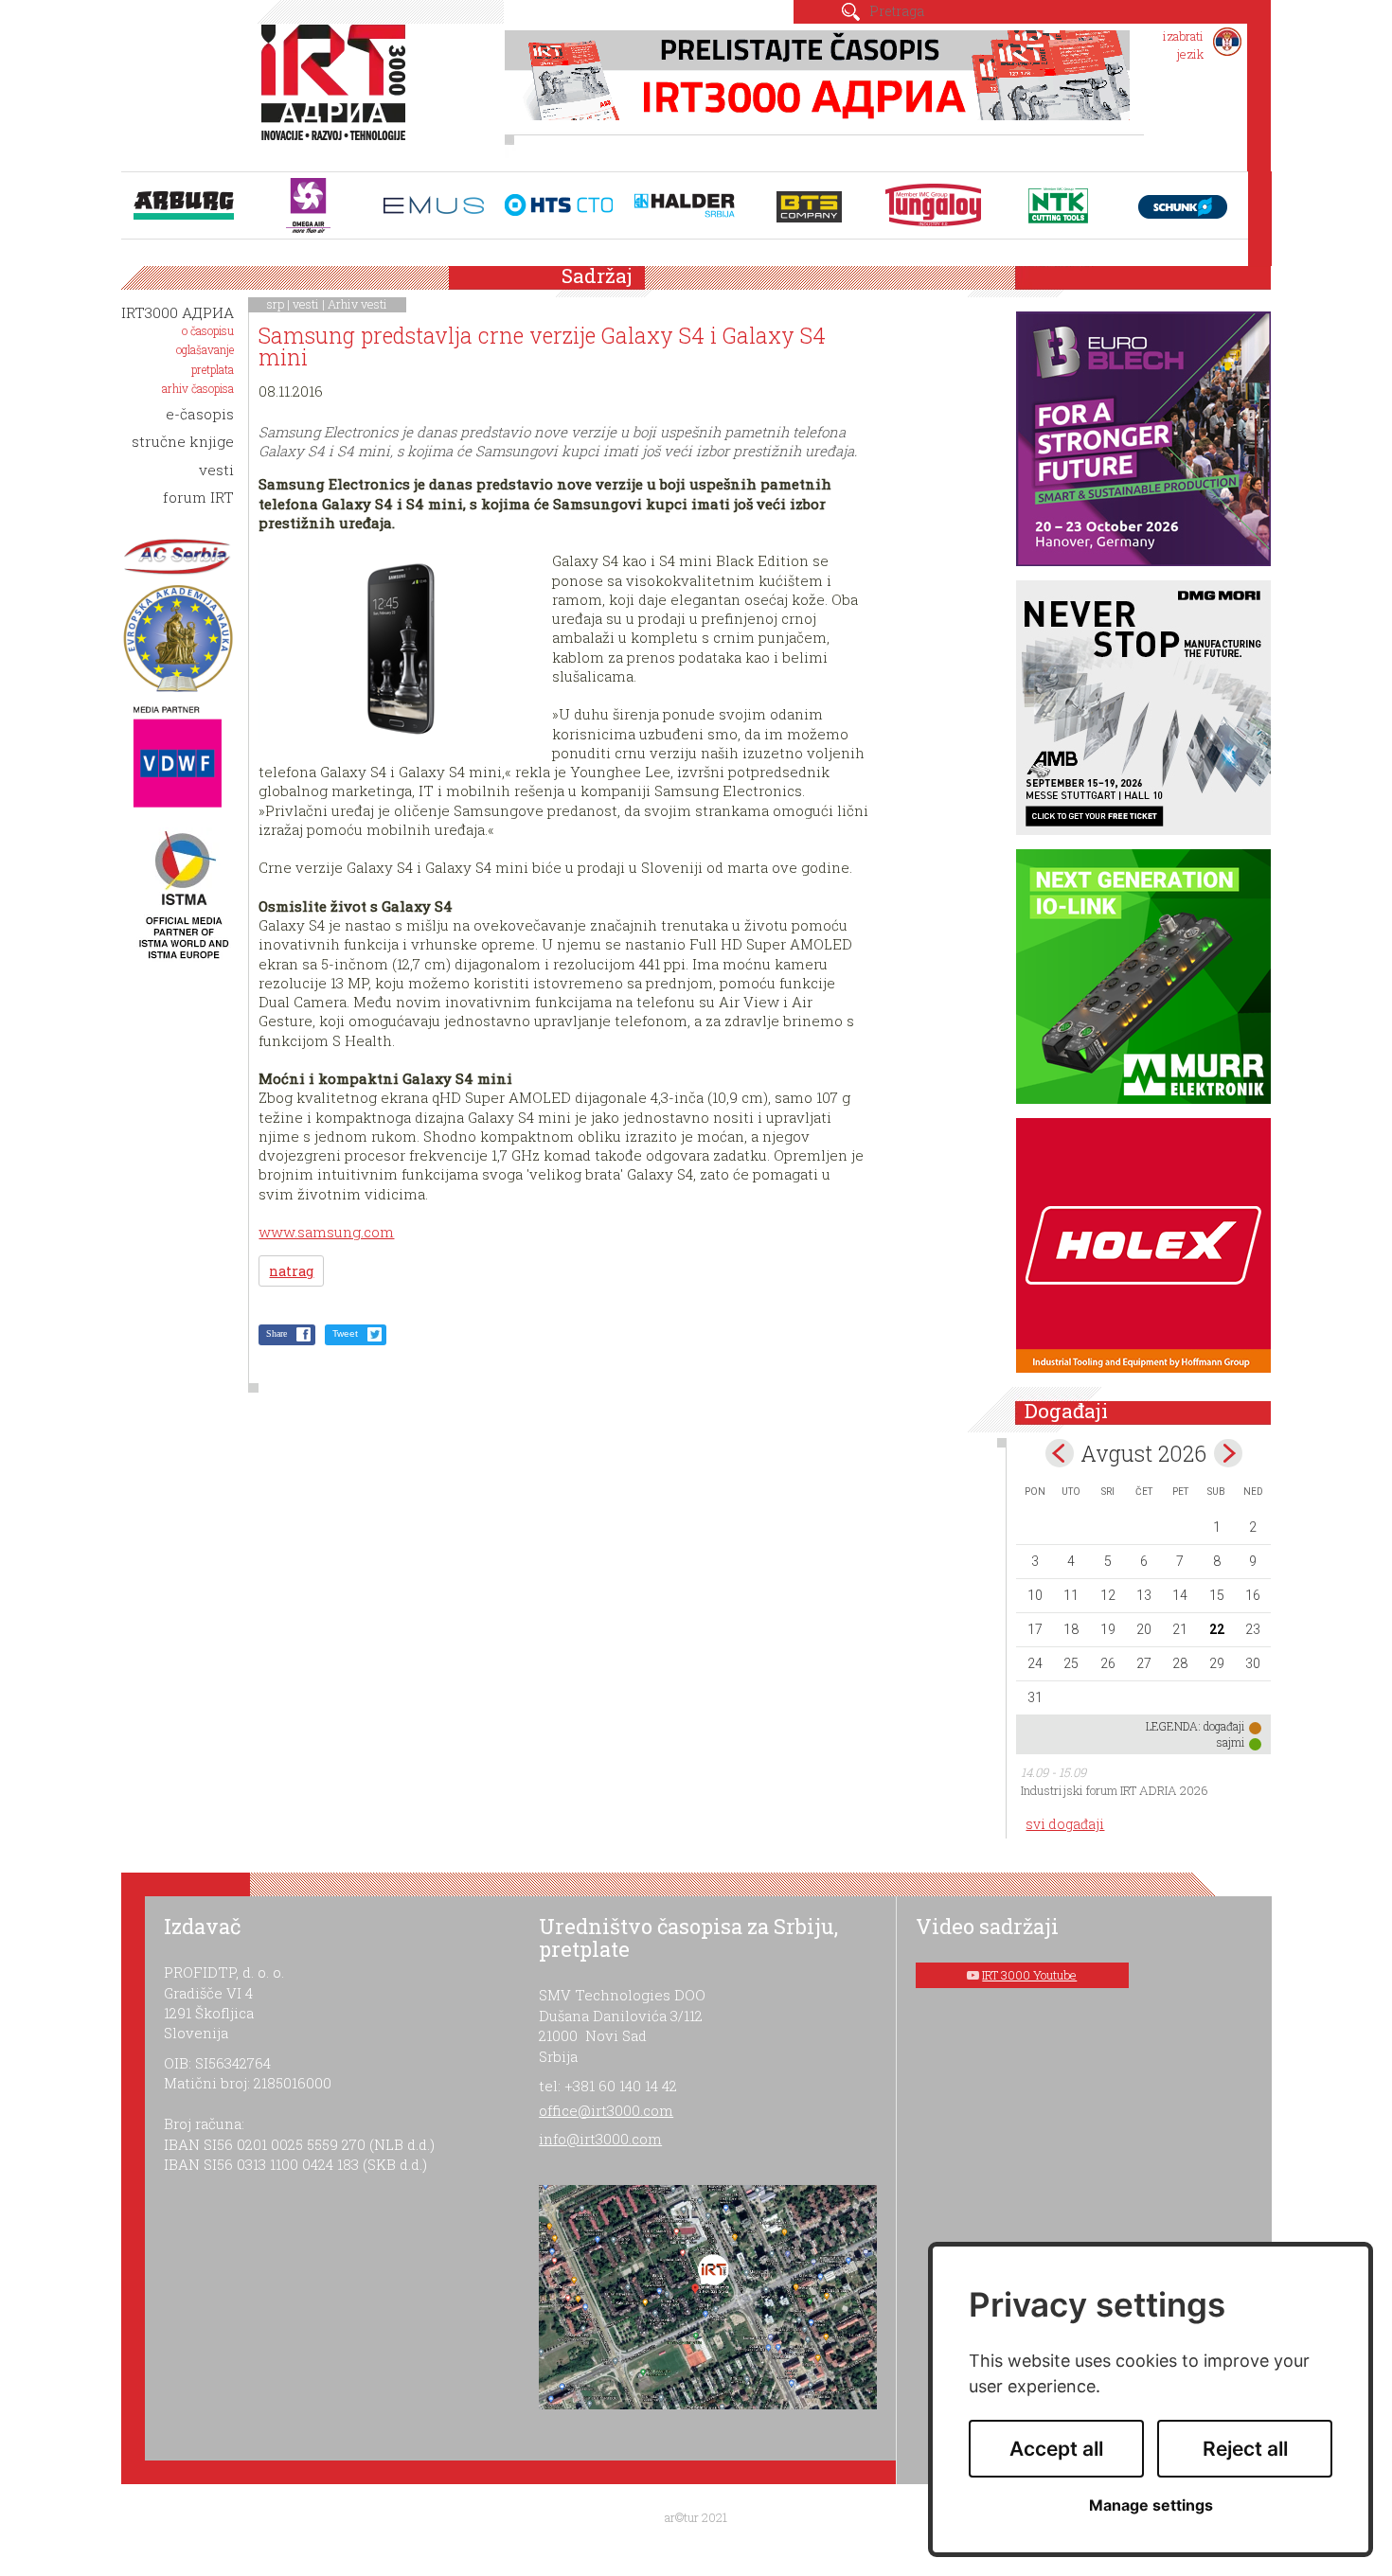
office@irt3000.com (606, 2110)
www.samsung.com (326, 1232)
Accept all (1056, 2449)
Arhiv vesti (357, 304)
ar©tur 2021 (696, 2517)
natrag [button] (291, 1271)
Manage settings (1151, 2505)
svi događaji (1065, 1824)
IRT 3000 (338, 93)
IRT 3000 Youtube (1029, 1975)
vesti (306, 304)
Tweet (345, 1333)
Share (277, 1333)
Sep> (1228, 1453)
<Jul (1060, 1453)
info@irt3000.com (600, 2139)
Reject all (1245, 2449)
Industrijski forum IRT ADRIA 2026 (1115, 1790)
